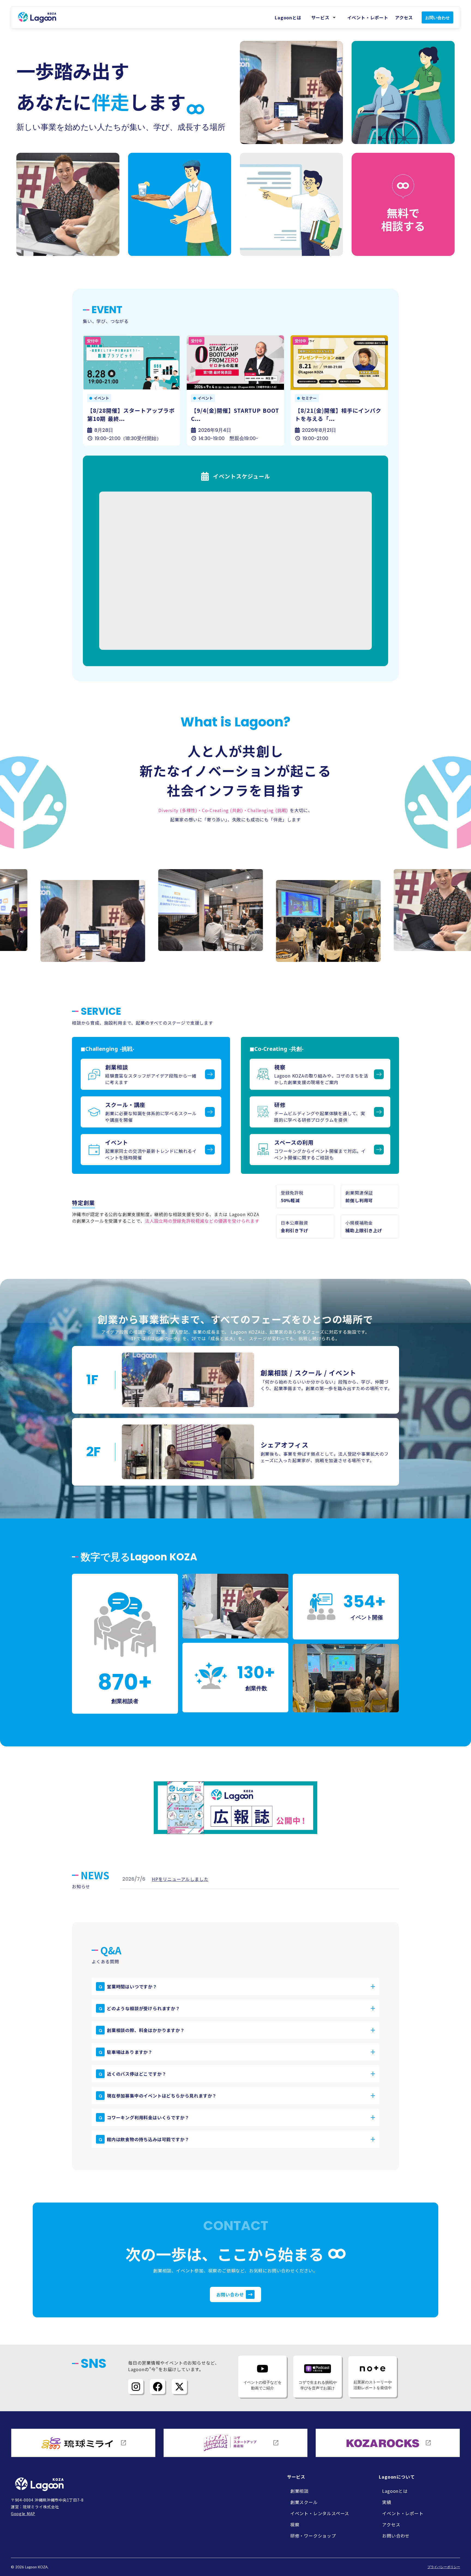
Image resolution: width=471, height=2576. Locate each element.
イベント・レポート (368, 17)
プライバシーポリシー (444, 2567)
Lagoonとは (288, 17)
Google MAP (23, 2514)
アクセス (404, 17)
